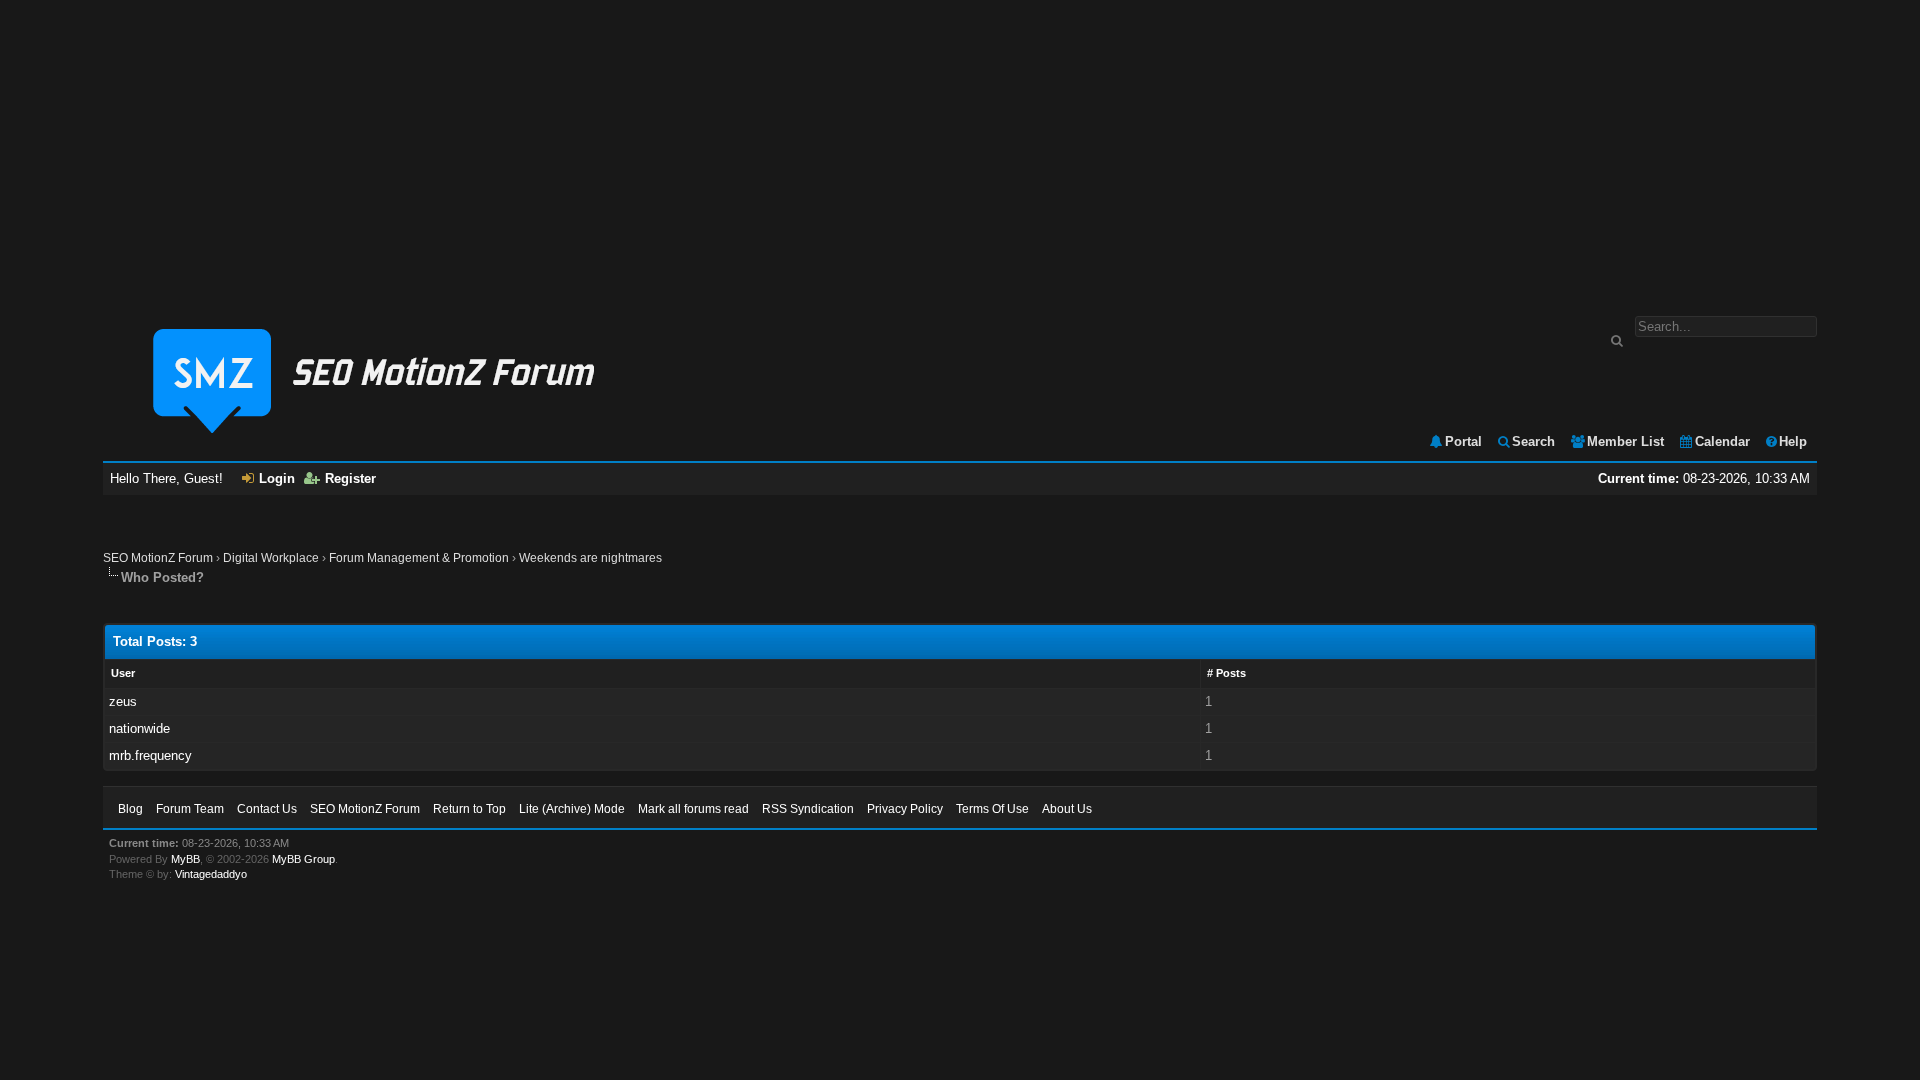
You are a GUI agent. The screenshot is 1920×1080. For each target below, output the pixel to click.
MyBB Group (303, 859)
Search (1533, 441)
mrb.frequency (150, 755)
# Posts (1226, 673)
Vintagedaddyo (211, 874)
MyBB (185, 859)
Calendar (1722, 441)
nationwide (139, 728)
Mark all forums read (693, 809)
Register (350, 478)
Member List (1625, 441)
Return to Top (469, 809)
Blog (130, 809)
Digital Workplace (271, 558)
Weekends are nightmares (590, 558)
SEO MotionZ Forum (158, 558)
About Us (1067, 809)
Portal (1463, 441)
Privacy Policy (905, 809)
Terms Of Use (992, 809)
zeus (123, 701)
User (123, 673)
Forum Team (190, 809)
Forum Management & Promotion (419, 558)
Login (277, 478)
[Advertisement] (960, 148)
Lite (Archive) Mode (572, 809)
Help (1793, 441)
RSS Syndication (808, 809)
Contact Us (267, 809)
